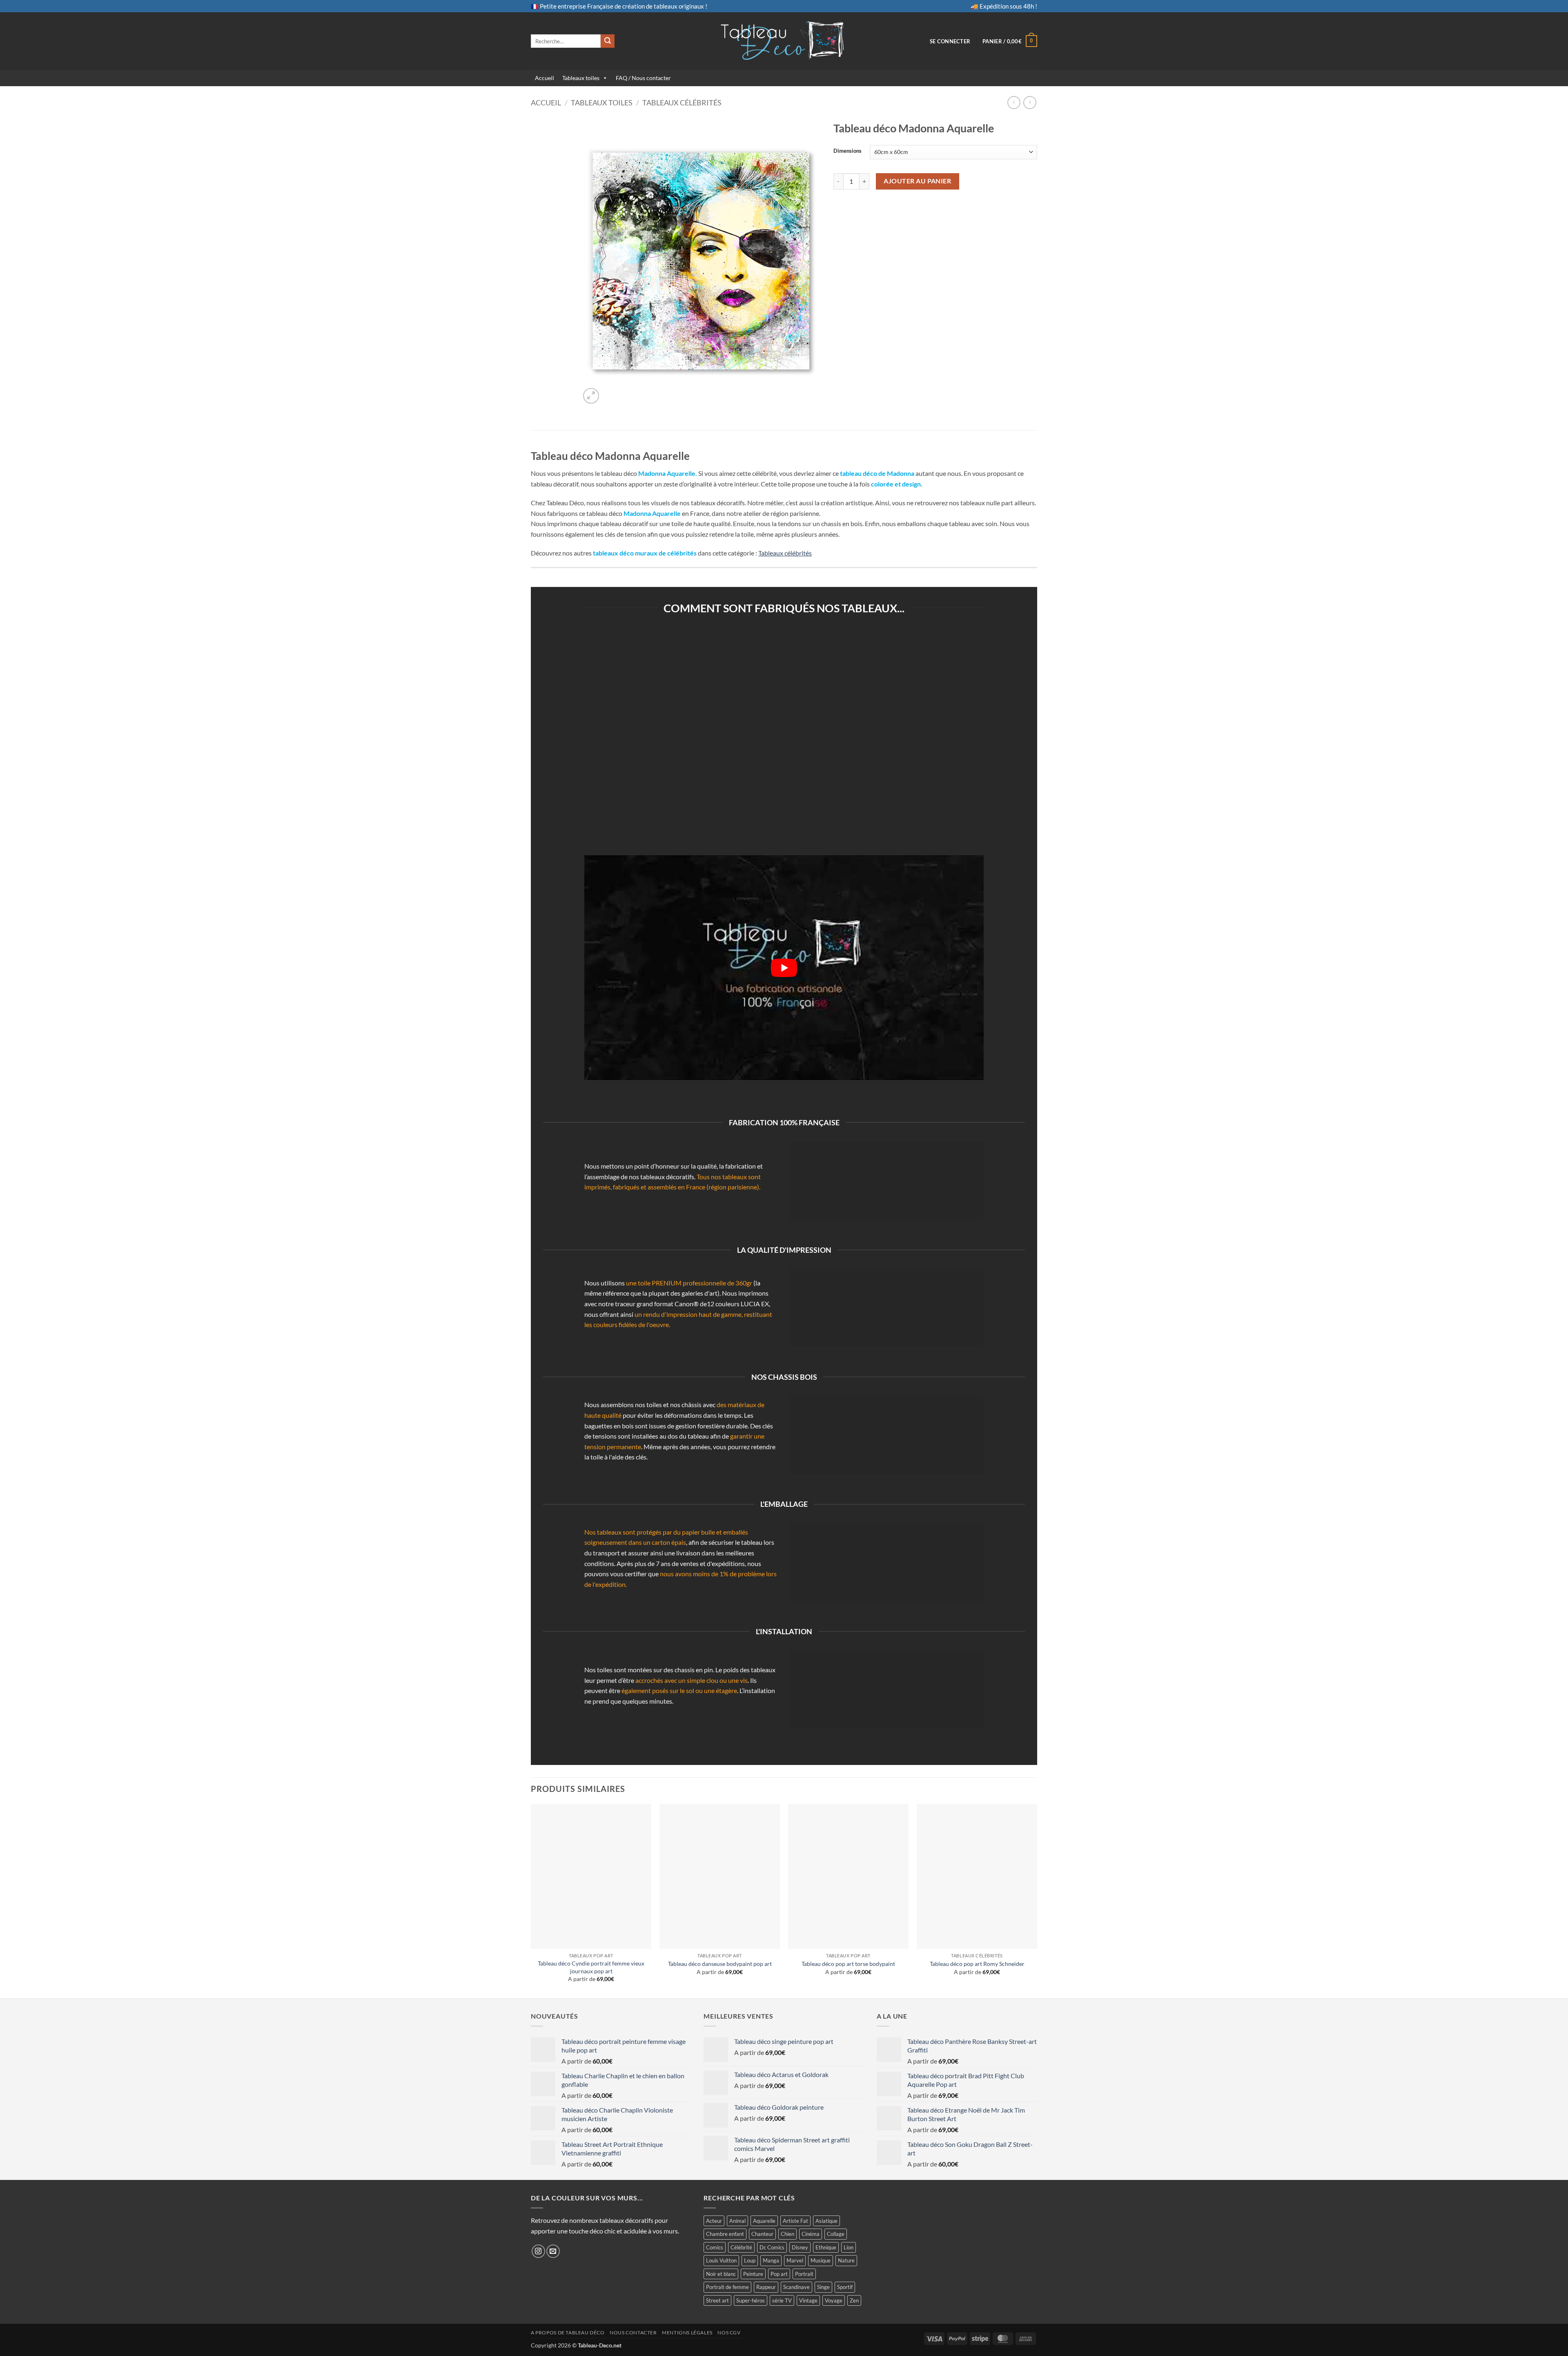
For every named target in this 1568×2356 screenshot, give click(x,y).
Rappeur (766, 2287)
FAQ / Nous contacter (643, 78)
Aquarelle (764, 2221)
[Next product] (1014, 102)
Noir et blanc (721, 2274)
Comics (715, 2247)
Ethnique (826, 2247)
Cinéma (811, 2234)
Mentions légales (687, 2333)
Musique (821, 2260)
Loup (750, 2260)
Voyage (834, 2300)
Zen (854, 2300)
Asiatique (826, 2221)
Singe (823, 2287)
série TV (782, 2300)
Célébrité (741, 2247)
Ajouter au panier (917, 181)
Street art (717, 2300)
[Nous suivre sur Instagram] (538, 2251)
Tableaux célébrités (682, 103)
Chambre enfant (725, 2234)
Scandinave (796, 2287)
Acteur (714, 2221)
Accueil (545, 78)
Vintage (808, 2300)
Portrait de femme (727, 2287)
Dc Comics (772, 2247)
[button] (950, 41)
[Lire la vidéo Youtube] (784, 968)
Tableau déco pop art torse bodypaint (848, 1964)
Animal (737, 2221)
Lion (849, 2247)
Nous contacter (633, 2333)
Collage (836, 2234)
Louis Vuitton (721, 2260)
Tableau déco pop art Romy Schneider (977, 1964)
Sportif (845, 2287)
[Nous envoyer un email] (553, 2251)
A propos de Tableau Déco (568, 2333)
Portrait (804, 2274)
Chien (787, 2234)
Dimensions (847, 151)
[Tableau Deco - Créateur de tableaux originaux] (784, 41)
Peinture (753, 2274)
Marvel (795, 2260)
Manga (771, 2260)
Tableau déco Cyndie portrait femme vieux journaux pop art (591, 1967)
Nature (846, 2260)
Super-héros (751, 2300)
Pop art (779, 2274)
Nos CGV (729, 2333)
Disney (800, 2247)
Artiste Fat (795, 2221)
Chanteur (762, 2234)
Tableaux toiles (581, 78)
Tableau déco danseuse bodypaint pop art (720, 1964)
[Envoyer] (608, 41)
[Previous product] (1030, 102)
